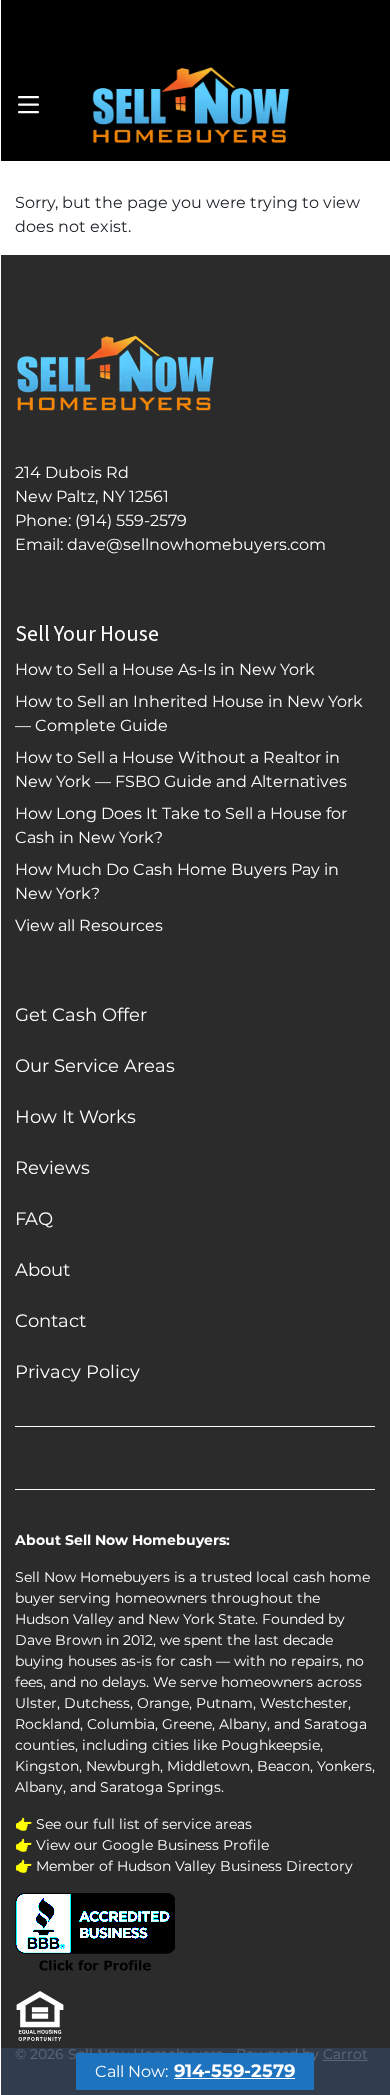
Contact (50, 1321)
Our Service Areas (95, 1066)
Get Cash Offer (81, 1015)
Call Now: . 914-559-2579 (195, 24)
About (42, 1270)
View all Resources (89, 925)
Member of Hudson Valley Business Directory (194, 1866)
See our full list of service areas (144, 1824)
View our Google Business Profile (152, 1845)
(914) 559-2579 (131, 520)
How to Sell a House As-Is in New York (165, 669)
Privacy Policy (77, 1372)
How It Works (75, 1117)
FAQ (34, 1219)
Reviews (52, 1168)
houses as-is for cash (140, 1661)
